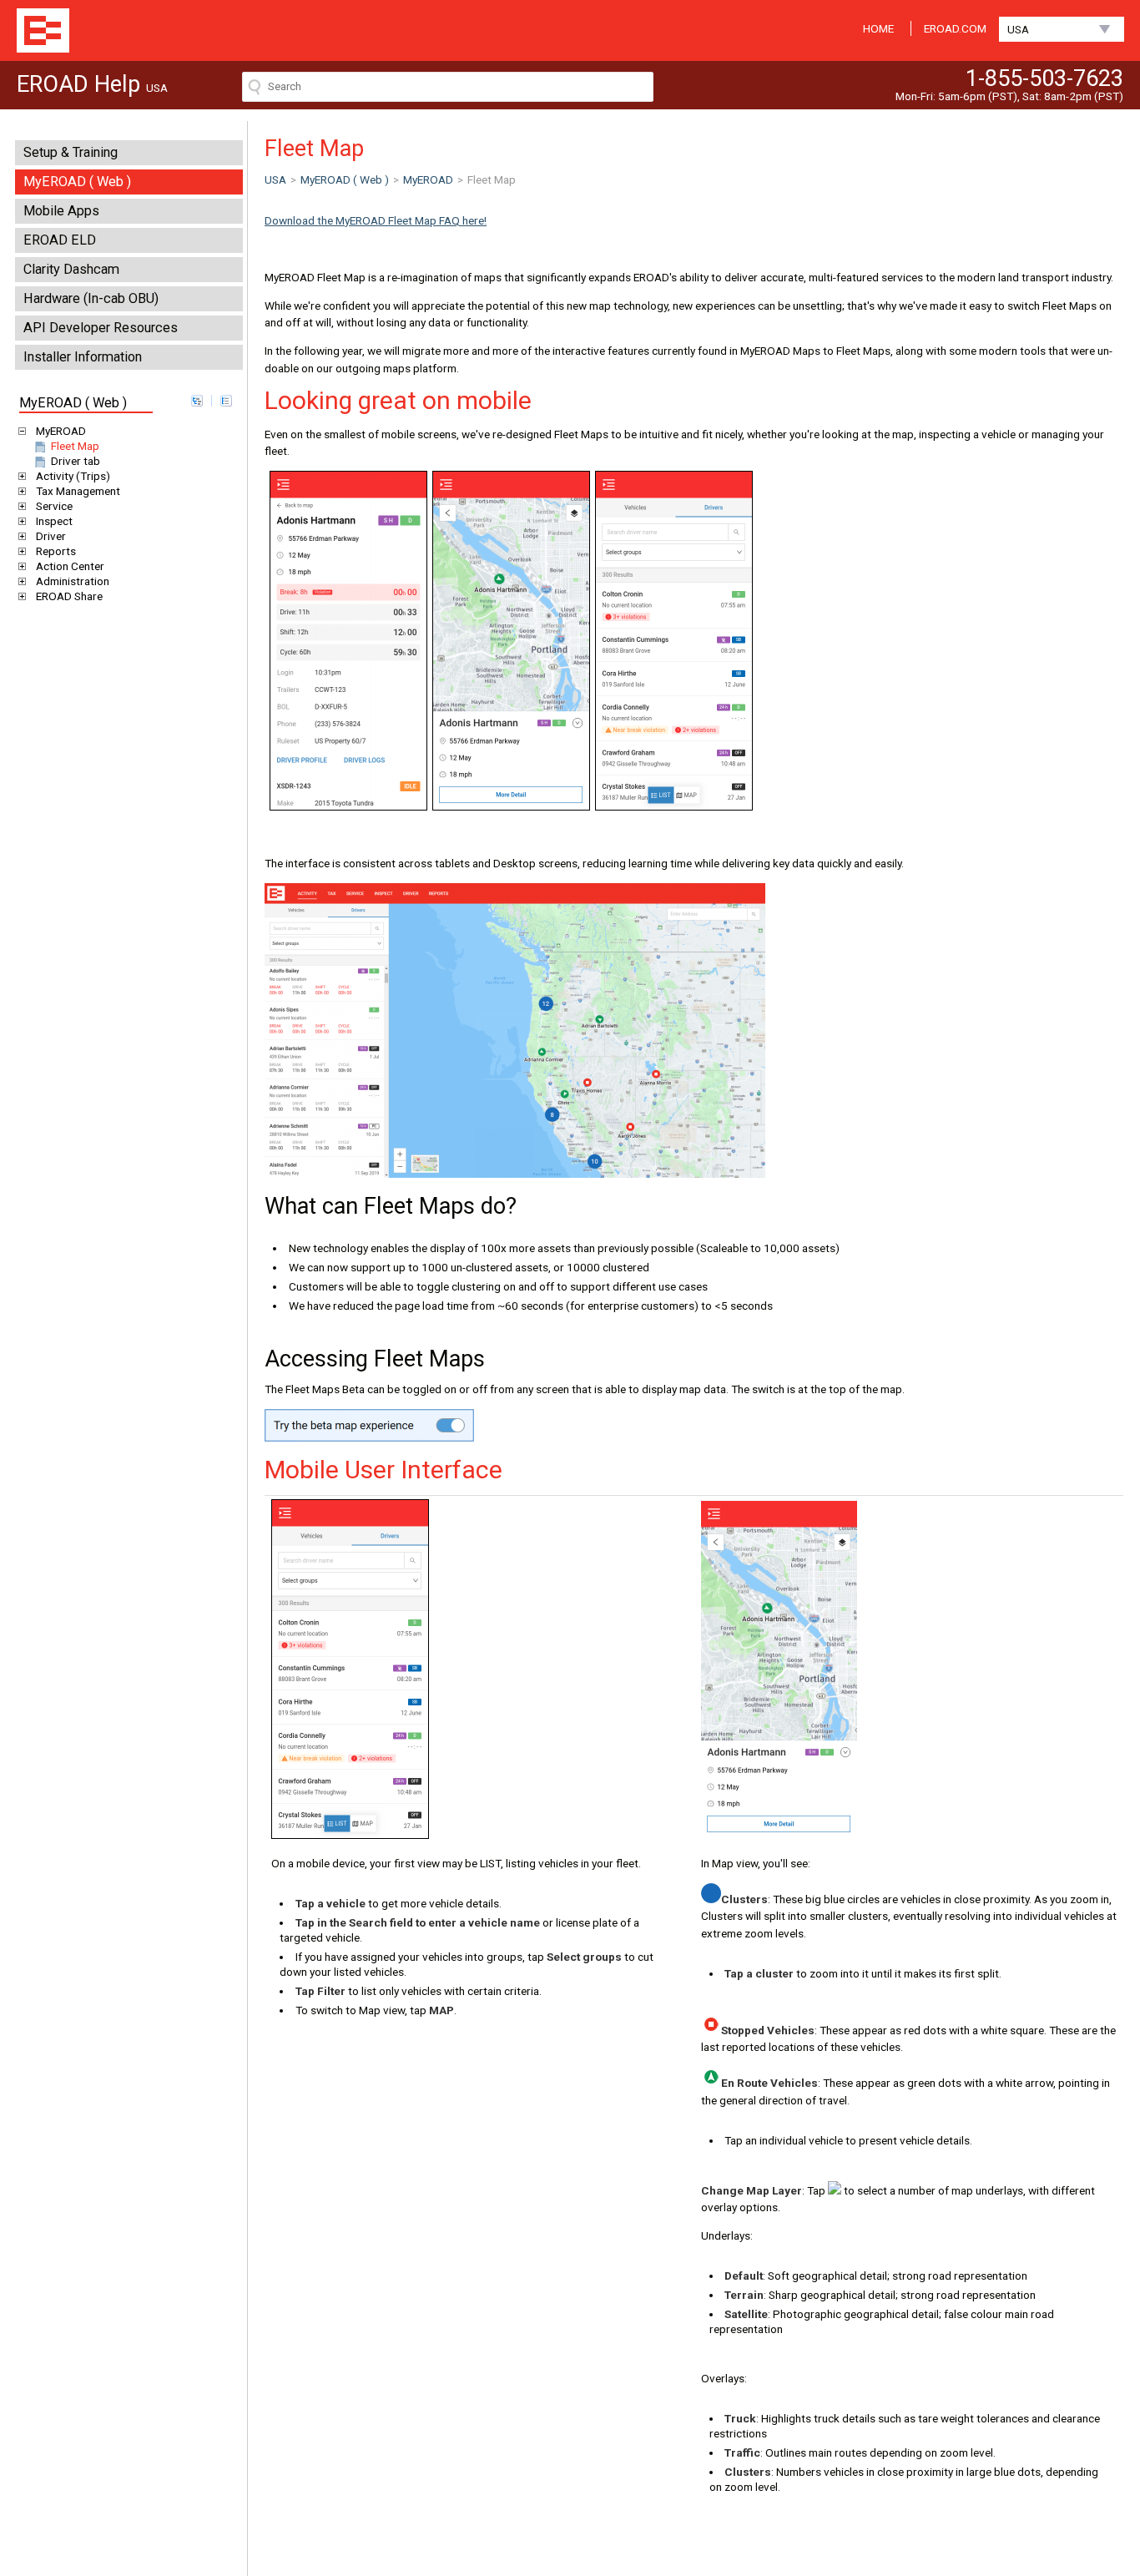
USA (1018, 29)
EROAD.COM (955, 28)
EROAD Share (69, 596)
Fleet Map (75, 446)
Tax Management (78, 491)
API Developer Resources (101, 328)
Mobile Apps (61, 211)
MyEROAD (61, 431)
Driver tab (76, 461)
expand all (197, 401)
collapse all (226, 401)
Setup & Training (71, 152)
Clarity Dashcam (71, 269)
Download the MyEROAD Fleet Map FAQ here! (376, 220)
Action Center (70, 566)
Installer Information (83, 357)
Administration (73, 581)
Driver (51, 536)
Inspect (54, 521)
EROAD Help (43, 30)
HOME (878, 28)
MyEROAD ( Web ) (77, 182)
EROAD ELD (60, 240)
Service (54, 506)
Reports (56, 551)
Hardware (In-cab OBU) (91, 298)
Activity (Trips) (73, 476)
